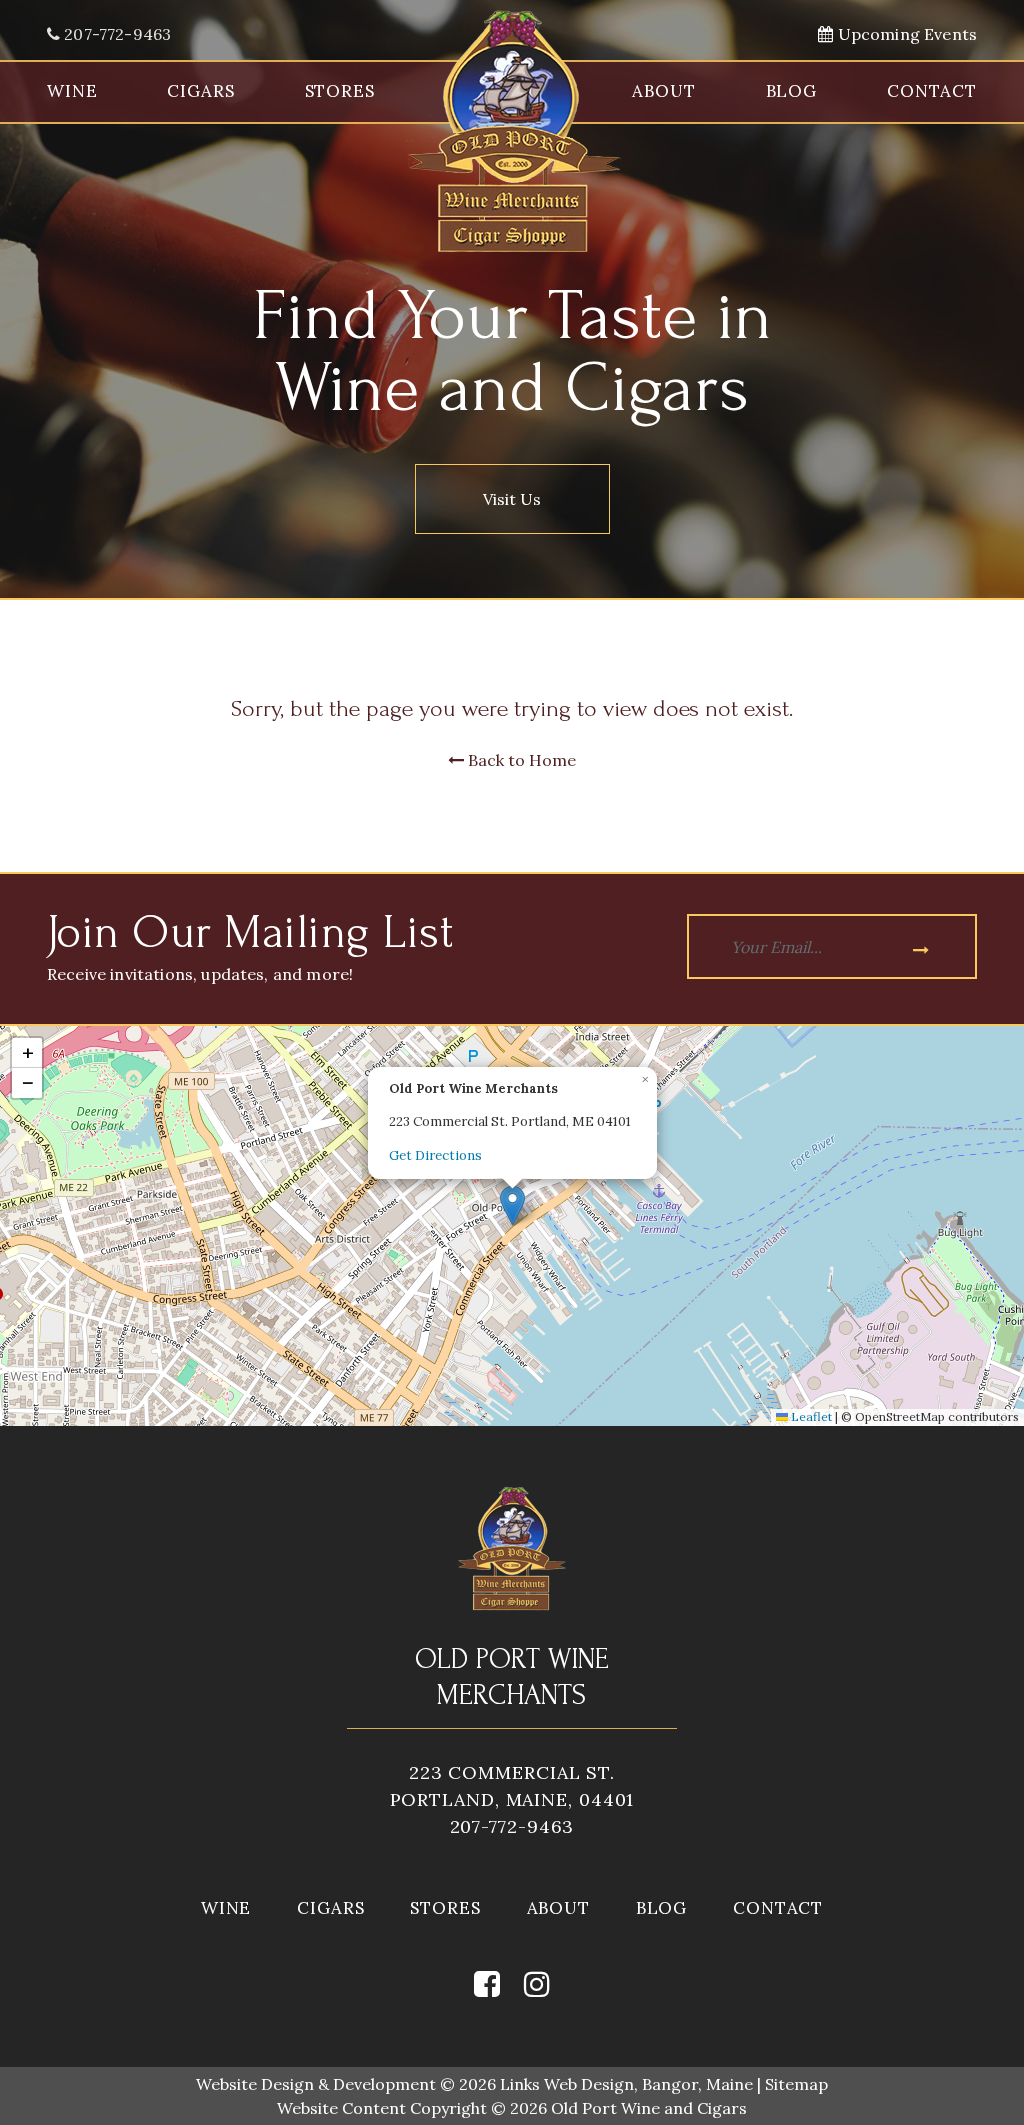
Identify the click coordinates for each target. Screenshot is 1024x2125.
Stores (340, 91)
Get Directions (435, 1155)
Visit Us (512, 499)
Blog (791, 91)
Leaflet (810, 1416)
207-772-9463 (115, 34)
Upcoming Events (905, 34)
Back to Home (520, 760)
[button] (512, 1205)
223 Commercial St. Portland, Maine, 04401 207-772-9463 (512, 1799)
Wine (72, 91)
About (663, 91)
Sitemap (796, 2084)
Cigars (200, 91)
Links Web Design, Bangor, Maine (628, 2084)
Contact (932, 91)
